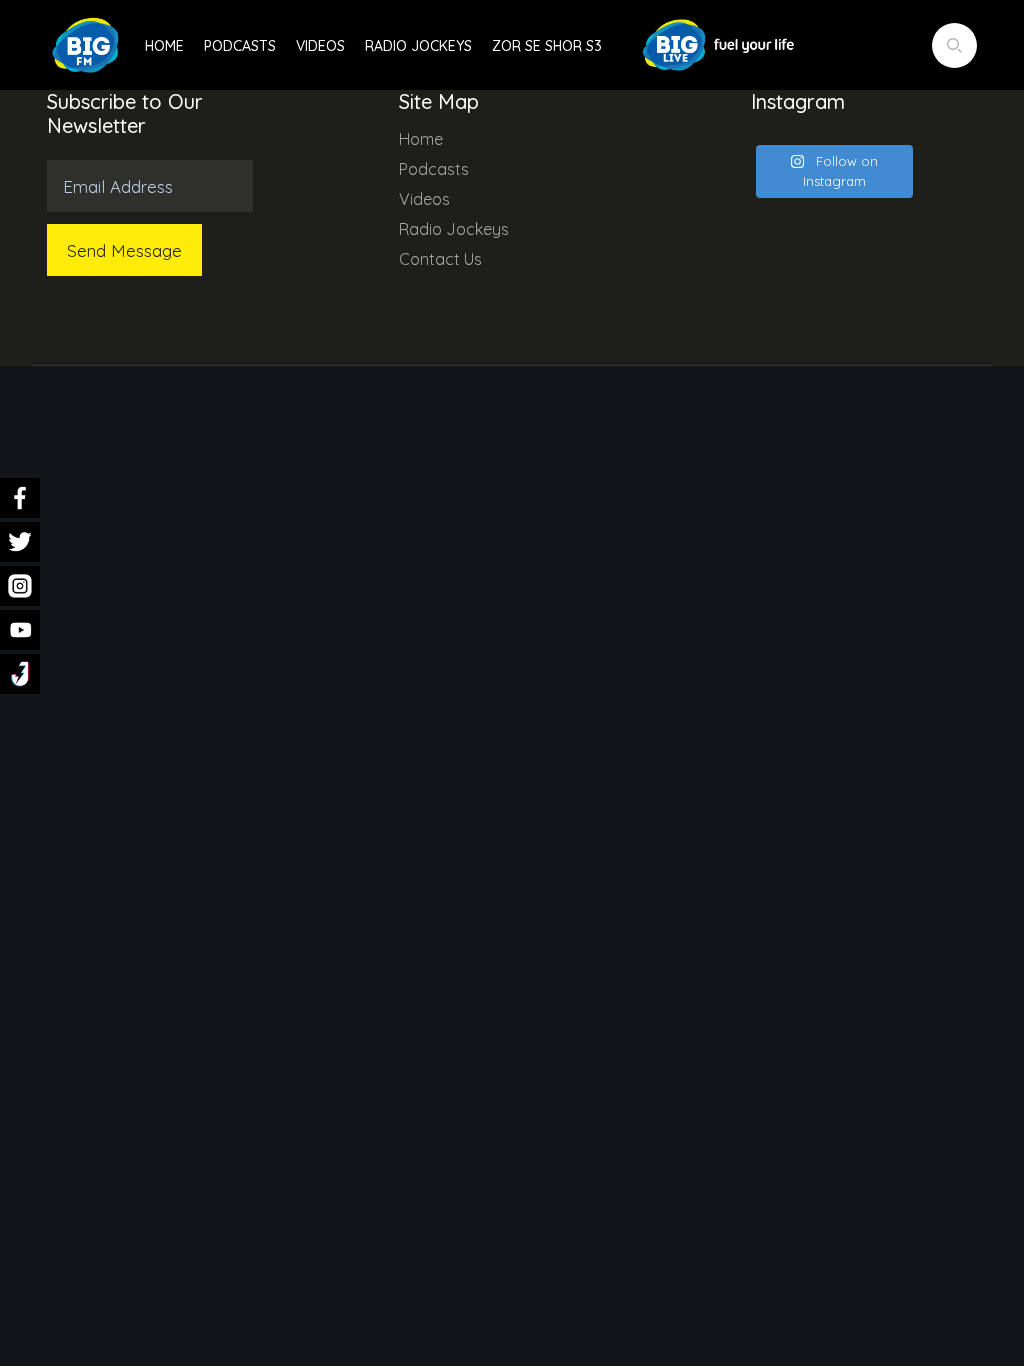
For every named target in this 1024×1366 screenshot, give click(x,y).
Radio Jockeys (418, 46)
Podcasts (240, 46)
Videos (320, 46)
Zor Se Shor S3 (547, 46)
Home (164, 46)
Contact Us (440, 259)
